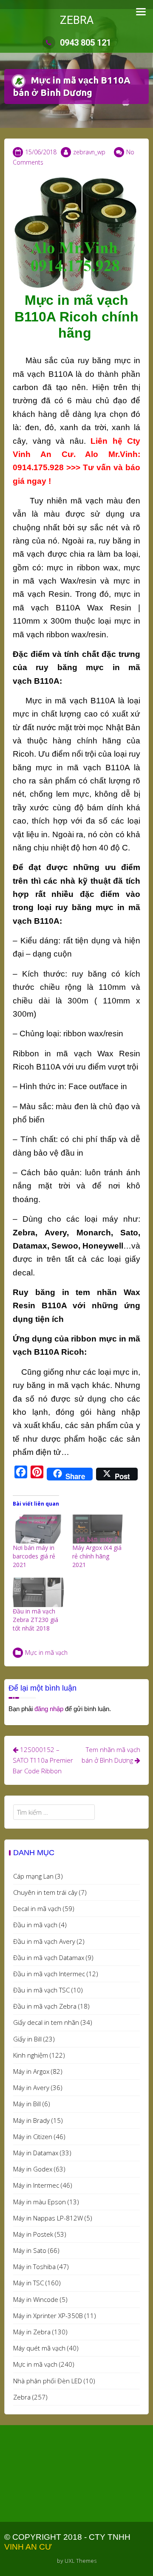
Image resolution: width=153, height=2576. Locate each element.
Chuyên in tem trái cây (45, 1892)
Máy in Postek (33, 2234)
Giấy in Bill (27, 2039)
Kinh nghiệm (31, 2055)
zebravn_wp (89, 152)
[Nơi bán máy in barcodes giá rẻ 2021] (38, 1529)
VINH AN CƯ (28, 2547)
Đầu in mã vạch (35, 1925)
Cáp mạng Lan (33, 1876)
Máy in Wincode (36, 2299)
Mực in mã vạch (46, 1652)
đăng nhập (49, 1709)
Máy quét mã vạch (39, 2348)
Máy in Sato (30, 2250)
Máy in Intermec (36, 2185)
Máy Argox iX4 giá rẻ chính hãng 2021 (97, 1556)
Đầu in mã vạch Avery (44, 1941)
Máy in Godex (33, 2169)
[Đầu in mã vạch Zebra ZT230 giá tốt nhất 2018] (38, 1592)
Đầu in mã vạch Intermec (49, 1974)
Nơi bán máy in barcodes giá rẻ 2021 (34, 1556)
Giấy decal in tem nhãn (46, 2022)
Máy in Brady (31, 2120)
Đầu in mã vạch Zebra (45, 2006)
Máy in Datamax (36, 2153)
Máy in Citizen (33, 2137)
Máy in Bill (27, 2104)
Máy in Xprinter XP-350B (48, 2316)
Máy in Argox (31, 2071)
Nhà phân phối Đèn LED (48, 2381)
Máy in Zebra (32, 2332)
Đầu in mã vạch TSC (41, 1990)
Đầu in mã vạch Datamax (49, 1957)
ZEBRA (77, 20)
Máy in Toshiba (34, 2267)
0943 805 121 (85, 43)
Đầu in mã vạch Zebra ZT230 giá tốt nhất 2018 (35, 1620)
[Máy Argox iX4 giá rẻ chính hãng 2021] (98, 1529)
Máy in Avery (31, 2087)
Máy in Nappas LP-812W (48, 2218)
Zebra (22, 2397)
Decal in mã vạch (37, 1908)
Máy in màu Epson (40, 2202)
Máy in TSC (28, 2283)
